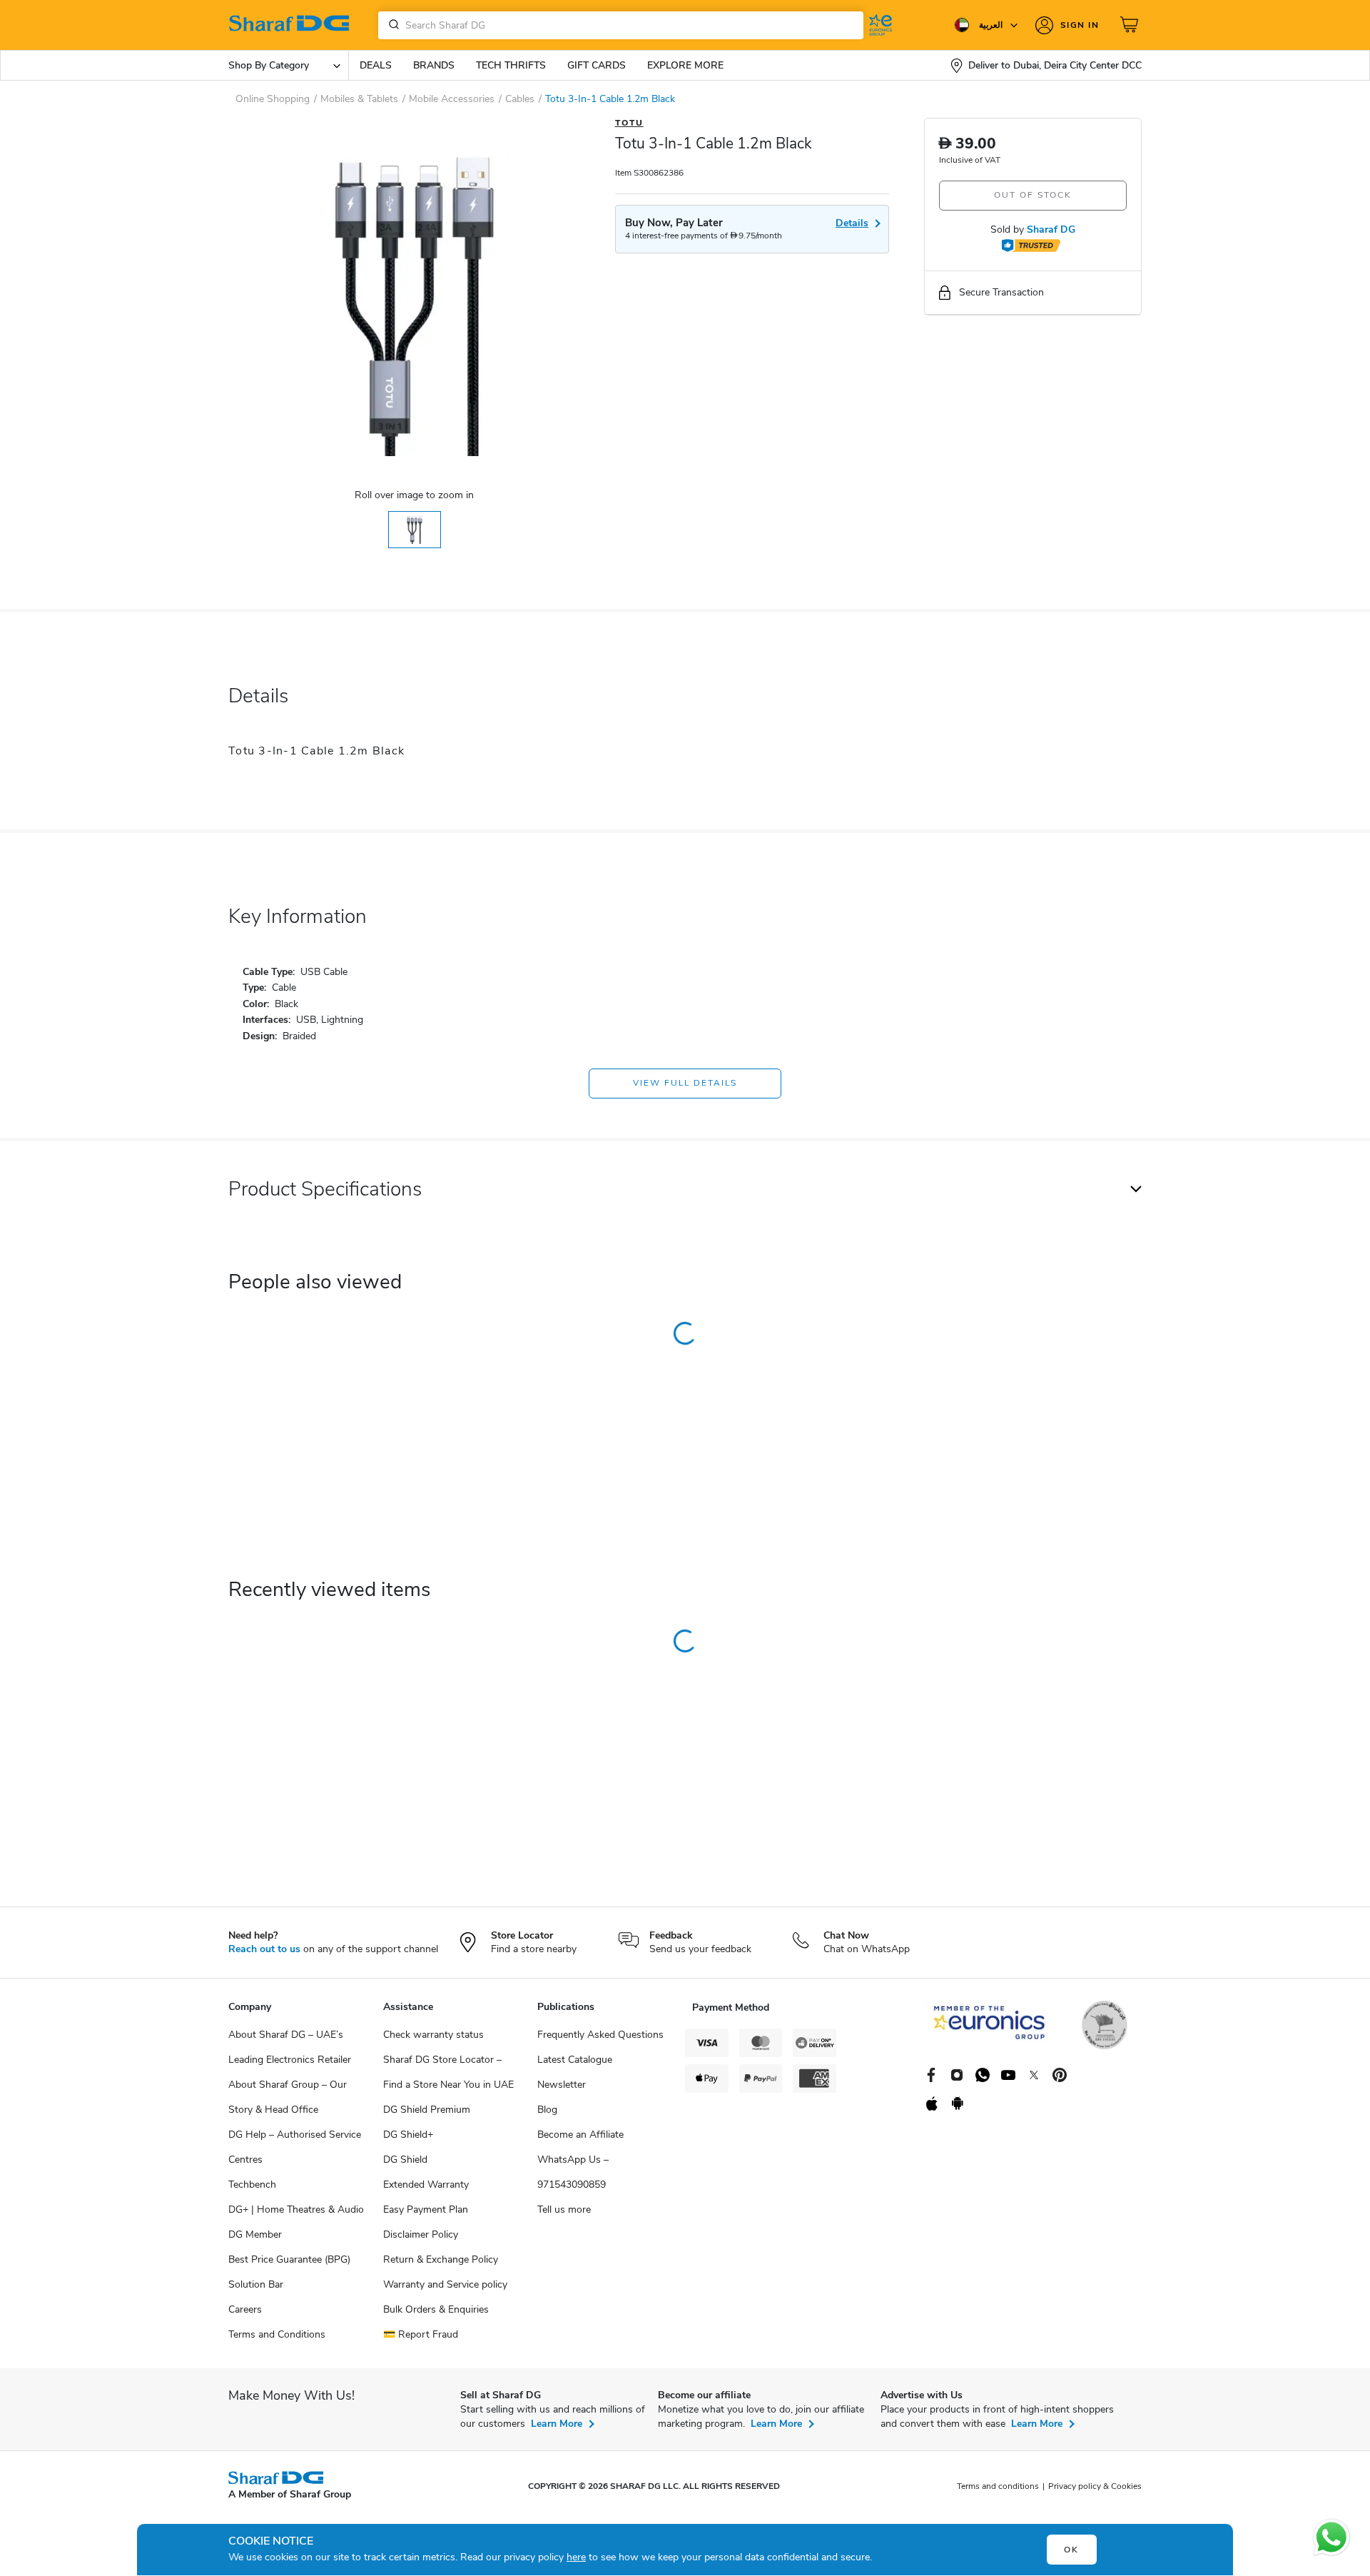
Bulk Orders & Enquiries (436, 2309)
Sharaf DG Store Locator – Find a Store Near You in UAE (448, 2072)
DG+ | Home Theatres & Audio (296, 2209)
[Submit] (391, 25)
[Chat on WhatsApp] (1331, 2537)
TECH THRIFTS (511, 65)
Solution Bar (256, 2284)
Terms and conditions (998, 2486)
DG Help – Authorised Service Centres (295, 2147)
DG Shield (405, 2160)
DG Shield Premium (427, 2110)
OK (1071, 2550)
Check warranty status (433, 2035)
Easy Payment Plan (426, 2209)
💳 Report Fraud (421, 2334)
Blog (547, 2110)
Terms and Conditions (277, 2334)
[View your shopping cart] (1131, 25)
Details (852, 223)
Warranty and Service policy (445, 2284)
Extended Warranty (426, 2184)
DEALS (376, 65)
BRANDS (434, 65)
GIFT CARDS (597, 65)
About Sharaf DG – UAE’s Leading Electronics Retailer (290, 2047)
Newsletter (562, 2085)
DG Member (255, 2234)
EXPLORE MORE (685, 65)
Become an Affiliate (580, 2135)
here (576, 2557)
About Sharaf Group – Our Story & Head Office (288, 2097)
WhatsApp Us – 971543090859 (573, 2172)
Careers (245, 2309)
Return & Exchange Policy (441, 2259)
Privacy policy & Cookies (1095, 2486)
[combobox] (621, 25)
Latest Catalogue (575, 2060)
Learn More (557, 2424)
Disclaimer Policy (421, 2234)
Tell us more (564, 2209)
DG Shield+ (408, 2135)
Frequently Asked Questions (600, 2035)
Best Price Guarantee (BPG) (289, 2259)
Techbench (252, 2184)
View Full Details (685, 1083)
